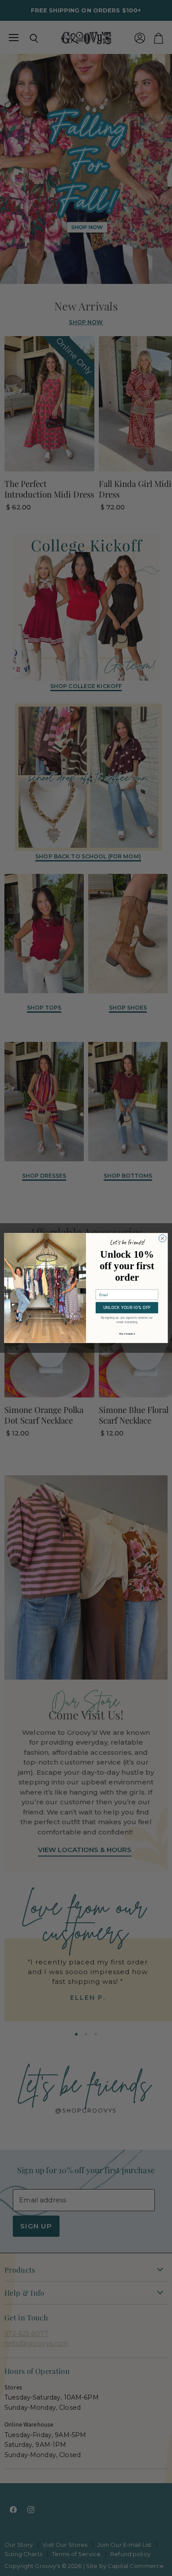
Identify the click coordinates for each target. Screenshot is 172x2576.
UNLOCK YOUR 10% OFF (127, 1308)
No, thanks (127, 1334)
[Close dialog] (163, 1238)
